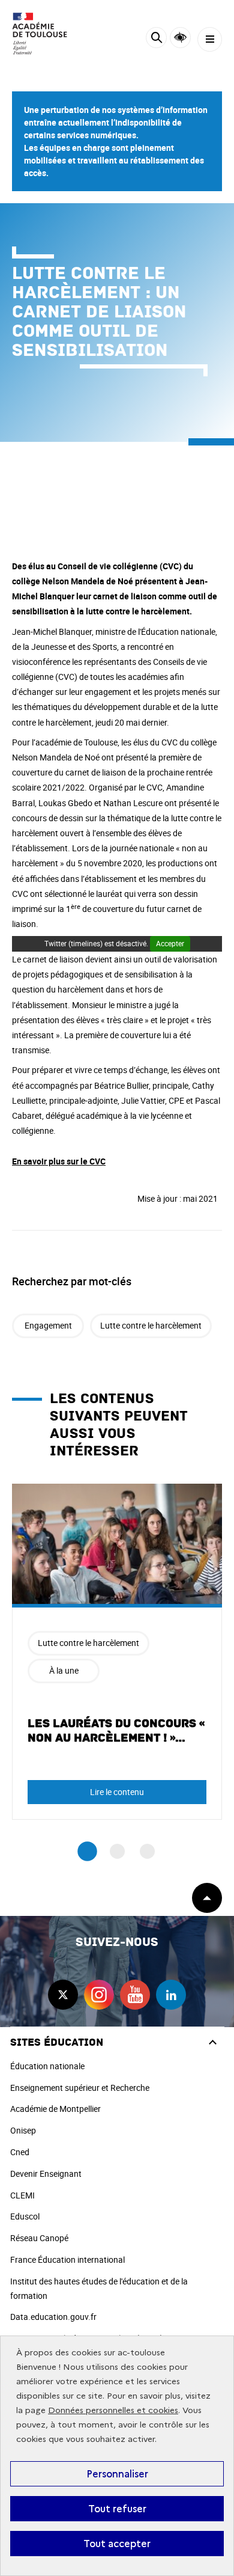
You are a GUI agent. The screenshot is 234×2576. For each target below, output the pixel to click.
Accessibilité (180, 38)
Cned (20, 2152)
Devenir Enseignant (46, 2174)
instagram (99, 1995)
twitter (63, 1995)
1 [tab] (87, 1851)
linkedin (171, 1995)
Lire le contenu (117, 1792)
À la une (64, 1670)
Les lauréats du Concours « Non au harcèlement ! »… (116, 1731)
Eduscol (25, 2216)
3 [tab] (147, 1851)
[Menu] (210, 39)
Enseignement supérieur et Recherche (80, 2088)
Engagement (48, 1325)
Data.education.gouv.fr (53, 2317)
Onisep (23, 2130)
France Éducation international (67, 2259)
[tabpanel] (117, 1652)
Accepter (170, 943)
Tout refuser (117, 2509)
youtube (135, 1995)
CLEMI (22, 2195)
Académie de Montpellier (55, 2109)
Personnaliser (117, 2474)
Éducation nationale (47, 2066)
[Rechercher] (156, 39)
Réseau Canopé (39, 2238)
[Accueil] (45, 34)
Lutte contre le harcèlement (151, 1325)
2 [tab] (117, 1851)
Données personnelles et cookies (113, 2410)
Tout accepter (117, 2544)
